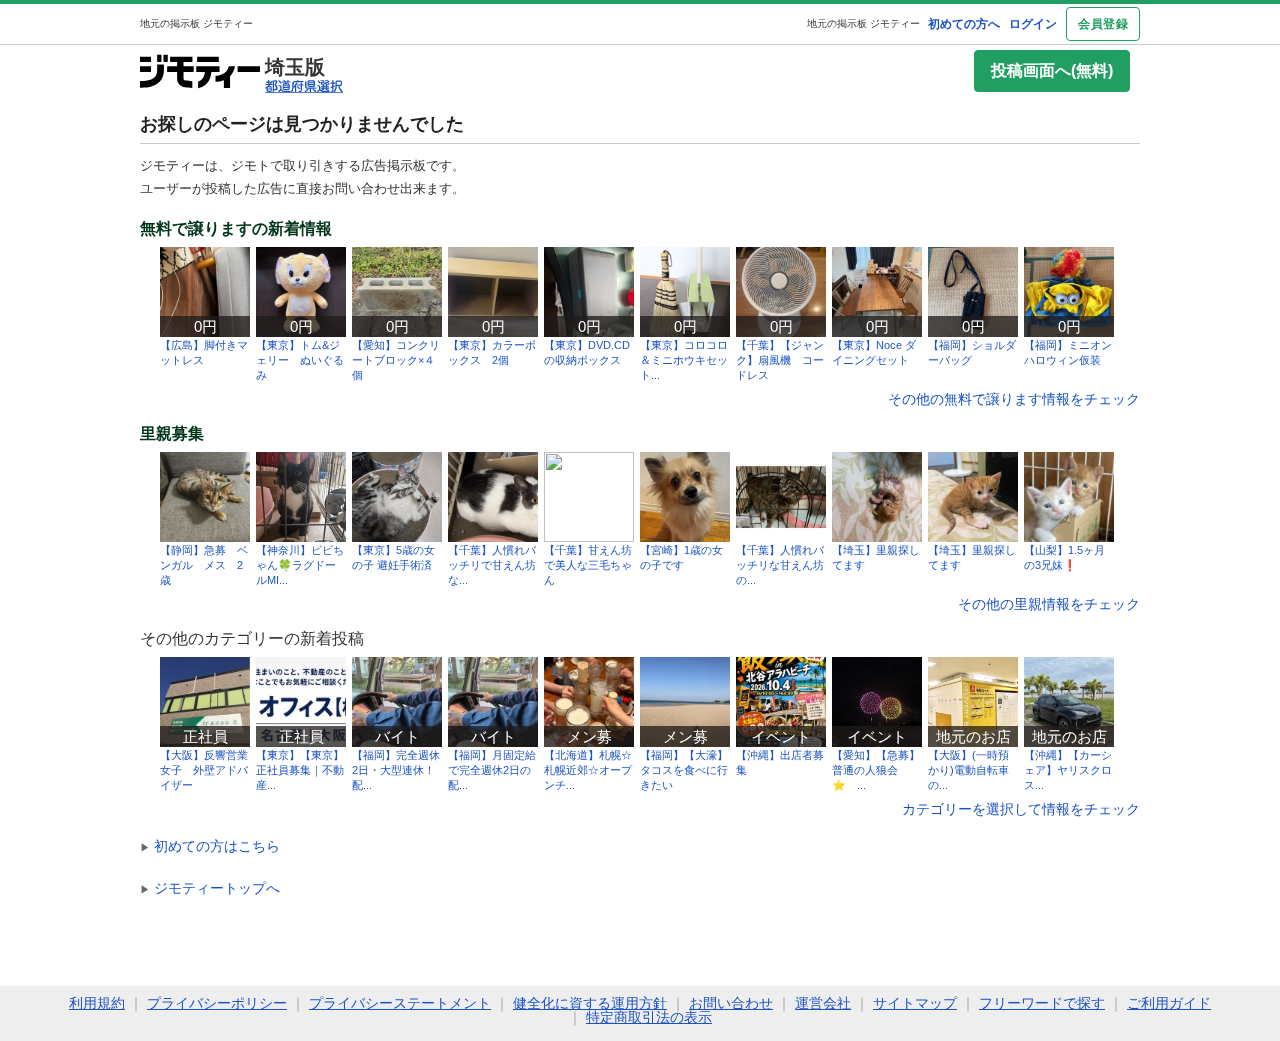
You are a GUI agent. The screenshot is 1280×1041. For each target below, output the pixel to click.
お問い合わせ (731, 1003)
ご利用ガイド (1169, 1003)
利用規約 (97, 1003)
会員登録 (1103, 24)
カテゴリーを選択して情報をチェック (1021, 809)
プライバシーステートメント (400, 1003)
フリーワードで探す (1042, 1003)
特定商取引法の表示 (649, 1017)
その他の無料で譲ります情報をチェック (1014, 399)
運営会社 (823, 1003)
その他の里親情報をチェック (1049, 604)
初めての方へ (964, 24)
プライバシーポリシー (217, 1003)
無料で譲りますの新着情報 (236, 229)
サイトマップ (915, 1003)
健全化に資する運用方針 (590, 1003)
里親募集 (172, 434)
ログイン (1033, 24)
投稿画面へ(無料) (1052, 70)
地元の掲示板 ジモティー (863, 23)
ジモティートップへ (210, 888)
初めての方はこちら (210, 846)
